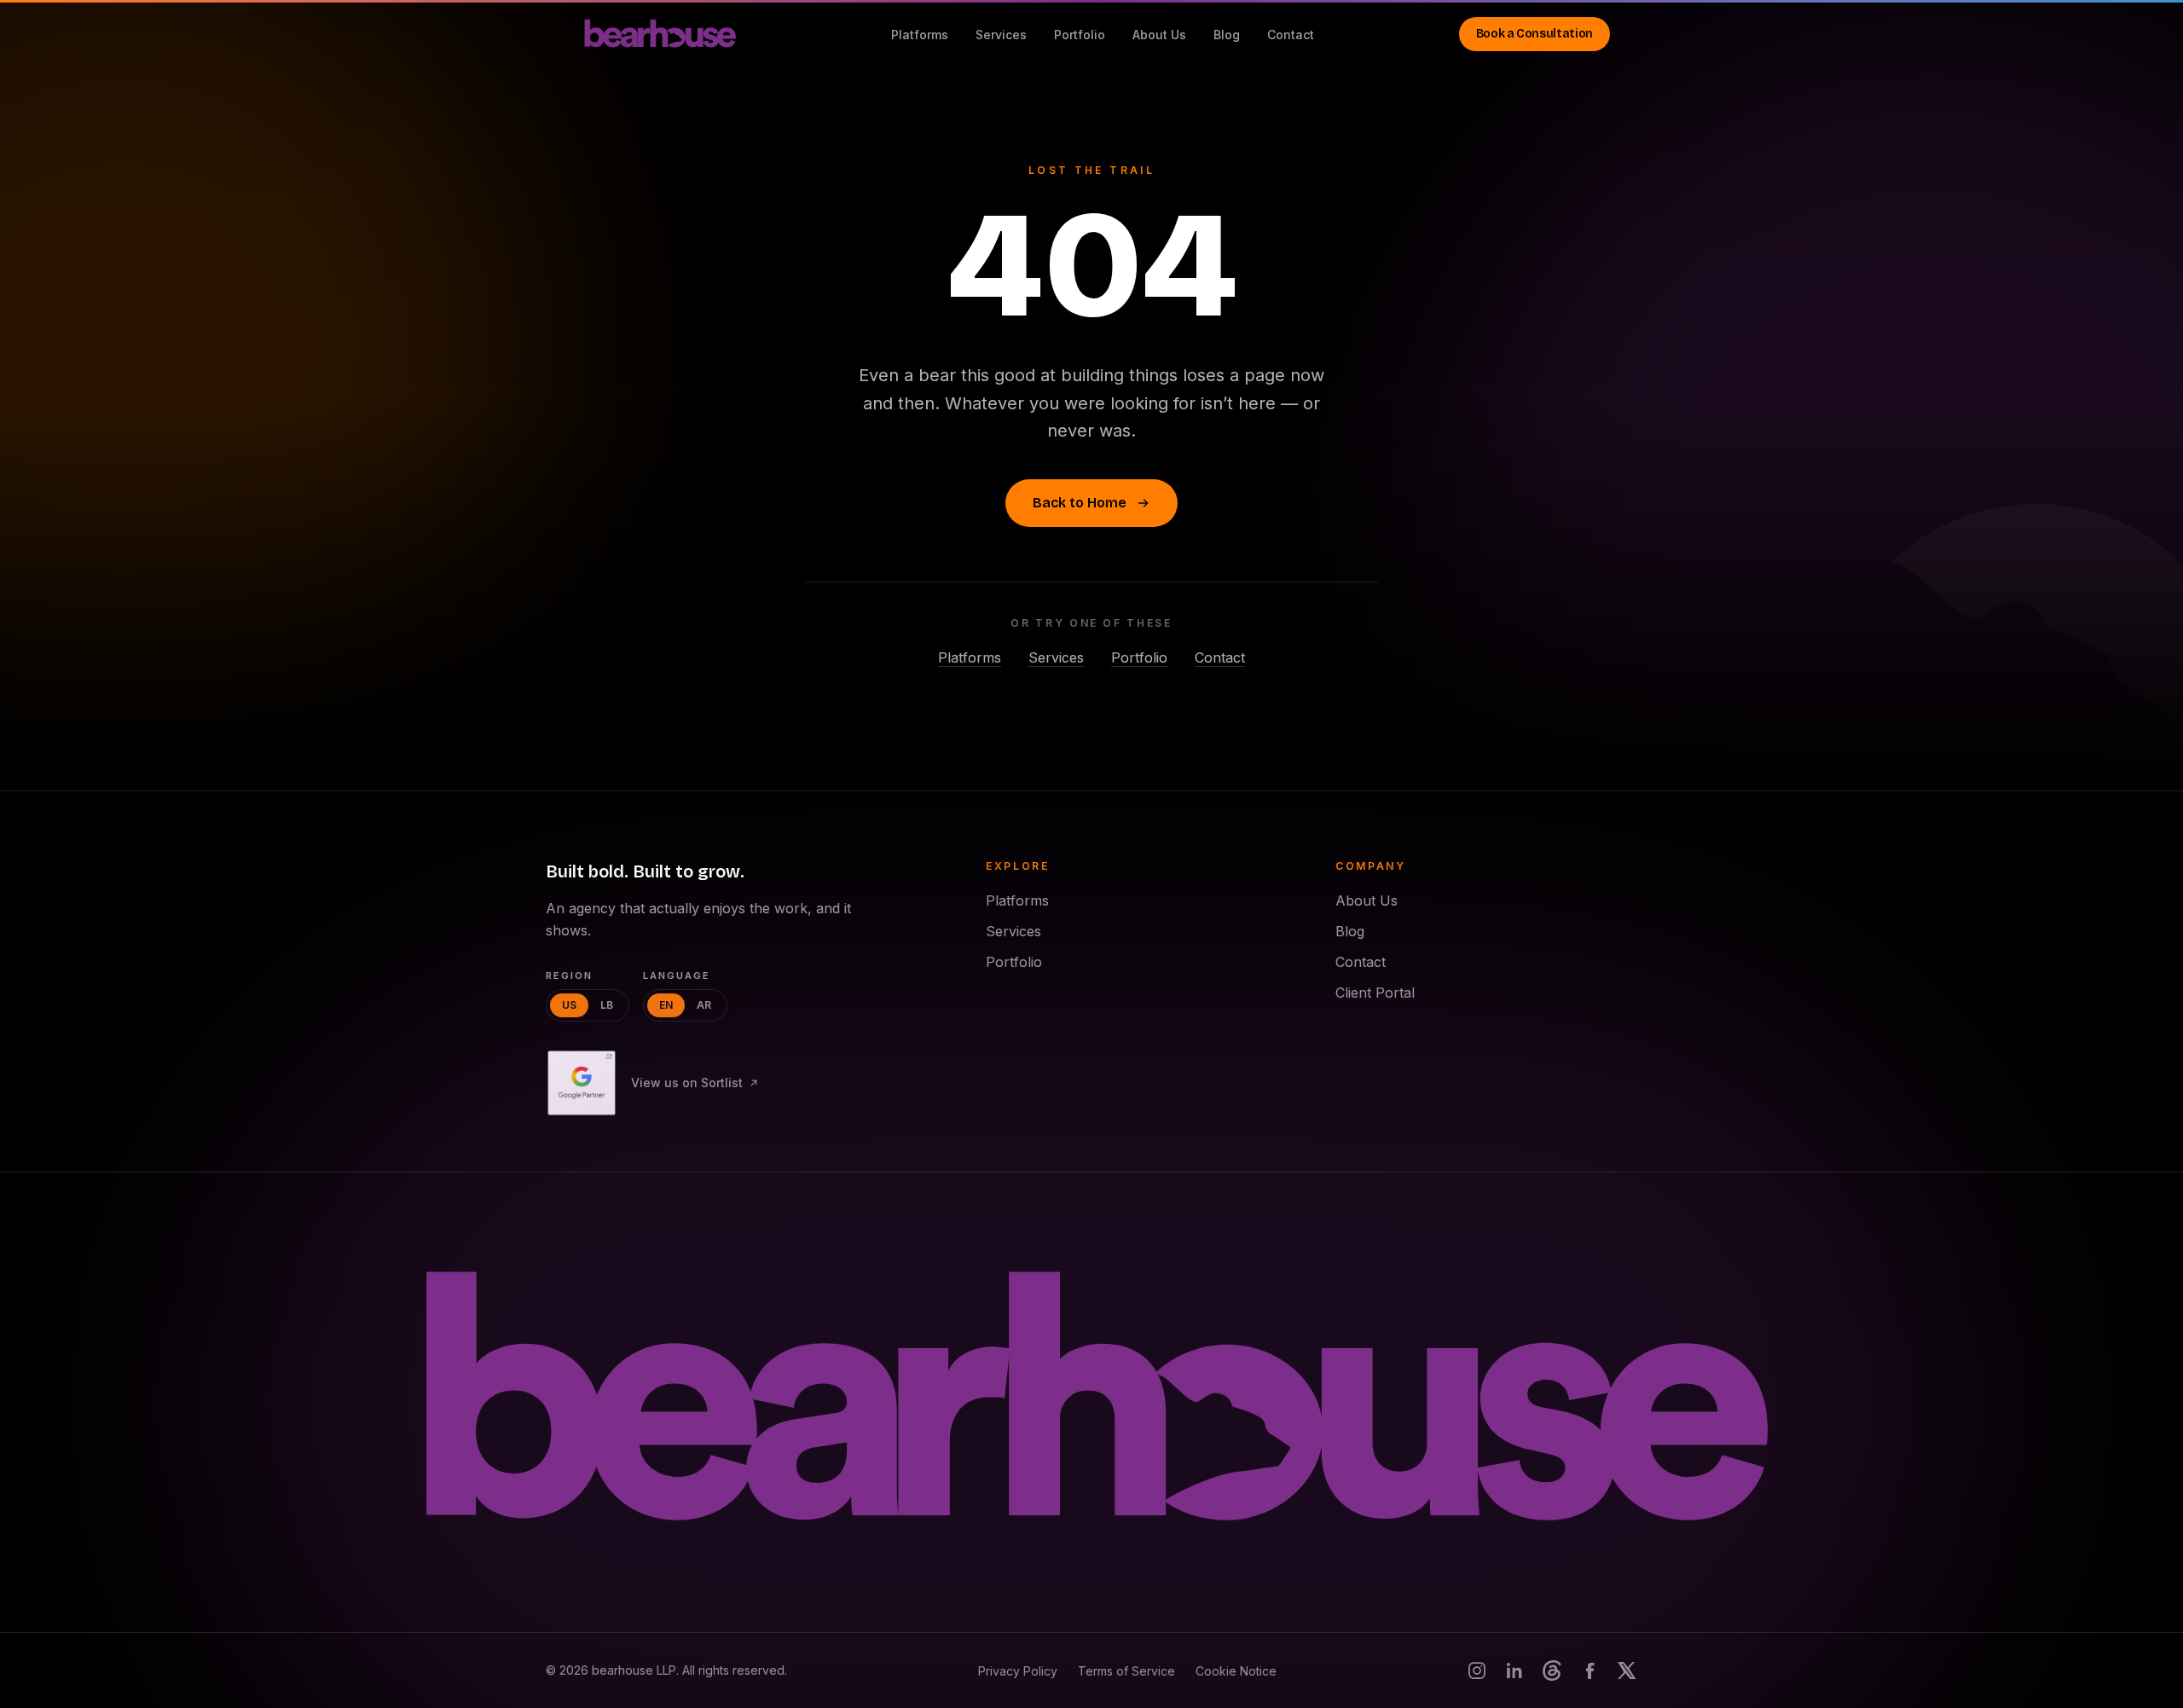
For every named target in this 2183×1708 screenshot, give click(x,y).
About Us (1159, 35)
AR (704, 1005)
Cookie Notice (1236, 1671)
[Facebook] (1589, 1670)
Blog (1227, 35)
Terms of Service (1126, 1671)
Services (1001, 35)
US (569, 1005)
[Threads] (1552, 1670)
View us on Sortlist (687, 1083)
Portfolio (1080, 35)
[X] (1627, 1670)
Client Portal (1375, 993)
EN (666, 1005)
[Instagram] (1477, 1670)
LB (607, 1005)
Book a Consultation (1534, 34)
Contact (1291, 35)
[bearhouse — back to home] (1091, 1401)
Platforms (920, 35)
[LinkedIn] (1514, 1670)
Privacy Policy (1018, 1671)
